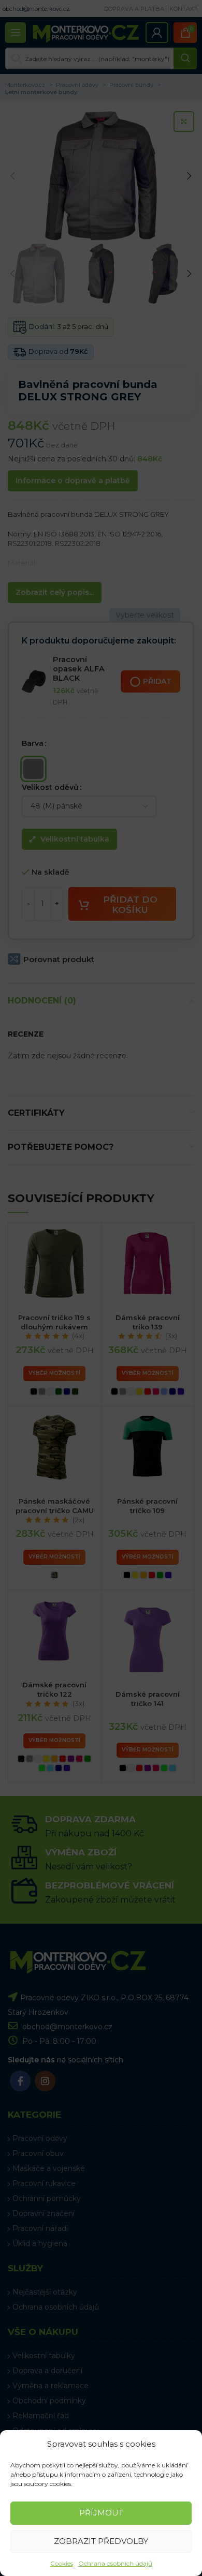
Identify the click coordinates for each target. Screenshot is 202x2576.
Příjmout (101, 2513)
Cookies (62, 2563)
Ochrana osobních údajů (115, 2563)
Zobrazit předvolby (101, 2541)
